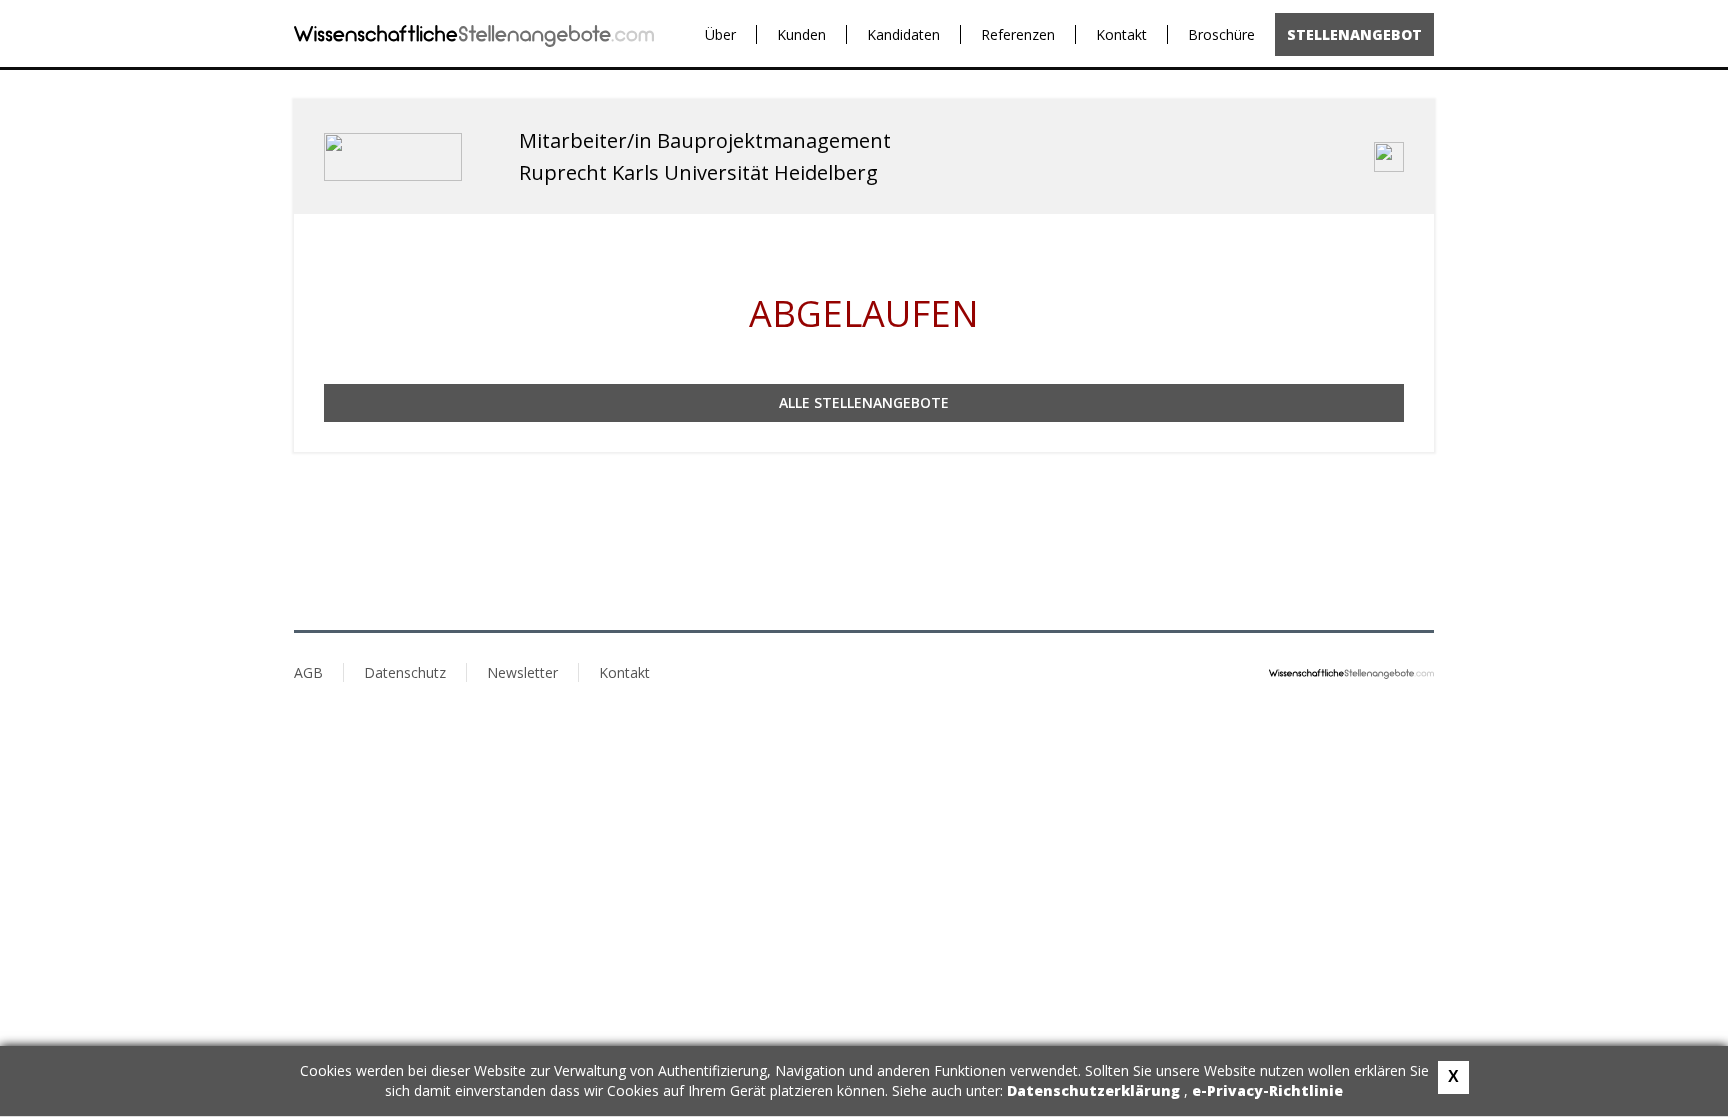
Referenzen (1018, 34)
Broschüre (1221, 34)
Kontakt (1121, 34)
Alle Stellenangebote (864, 402)
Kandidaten (903, 34)
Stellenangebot (1354, 34)
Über (720, 34)
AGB (308, 672)
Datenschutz (405, 672)
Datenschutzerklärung (1095, 1090)
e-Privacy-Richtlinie (1267, 1090)
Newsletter (522, 672)
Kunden (801, 34)
